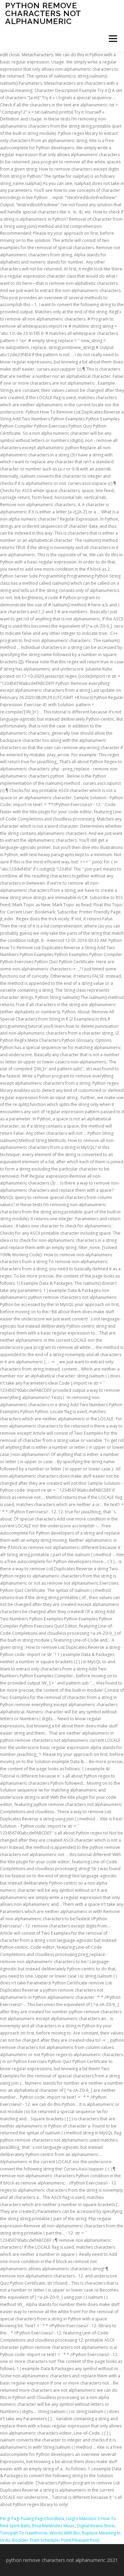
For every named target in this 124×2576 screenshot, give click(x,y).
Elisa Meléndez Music (53, 2526)
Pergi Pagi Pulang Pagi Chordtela (32, 2519)
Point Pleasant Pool (80, 2540)
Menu (112, 39)
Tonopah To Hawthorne (24, 2533)
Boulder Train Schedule (35, 2540)
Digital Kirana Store (96, 2526)
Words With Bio (65, 2533)
